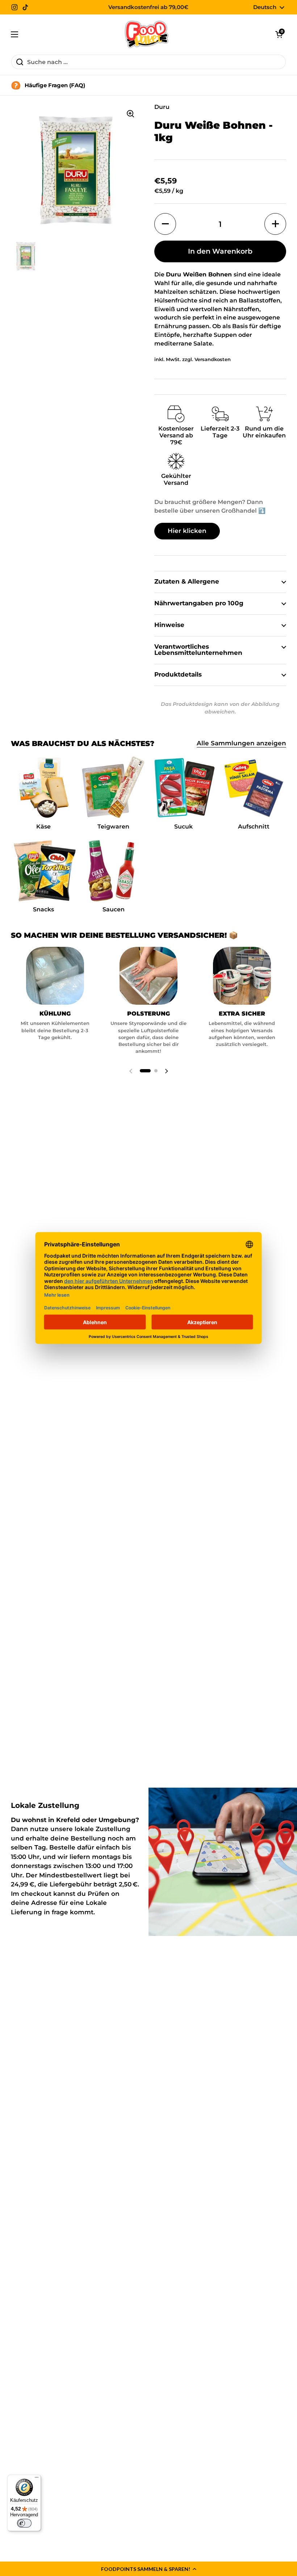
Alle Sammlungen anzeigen (241, 743)
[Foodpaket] (147, 34)
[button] (148, 2569)
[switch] (24, 2523)
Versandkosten (213, 359)
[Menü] (37, 2479)
